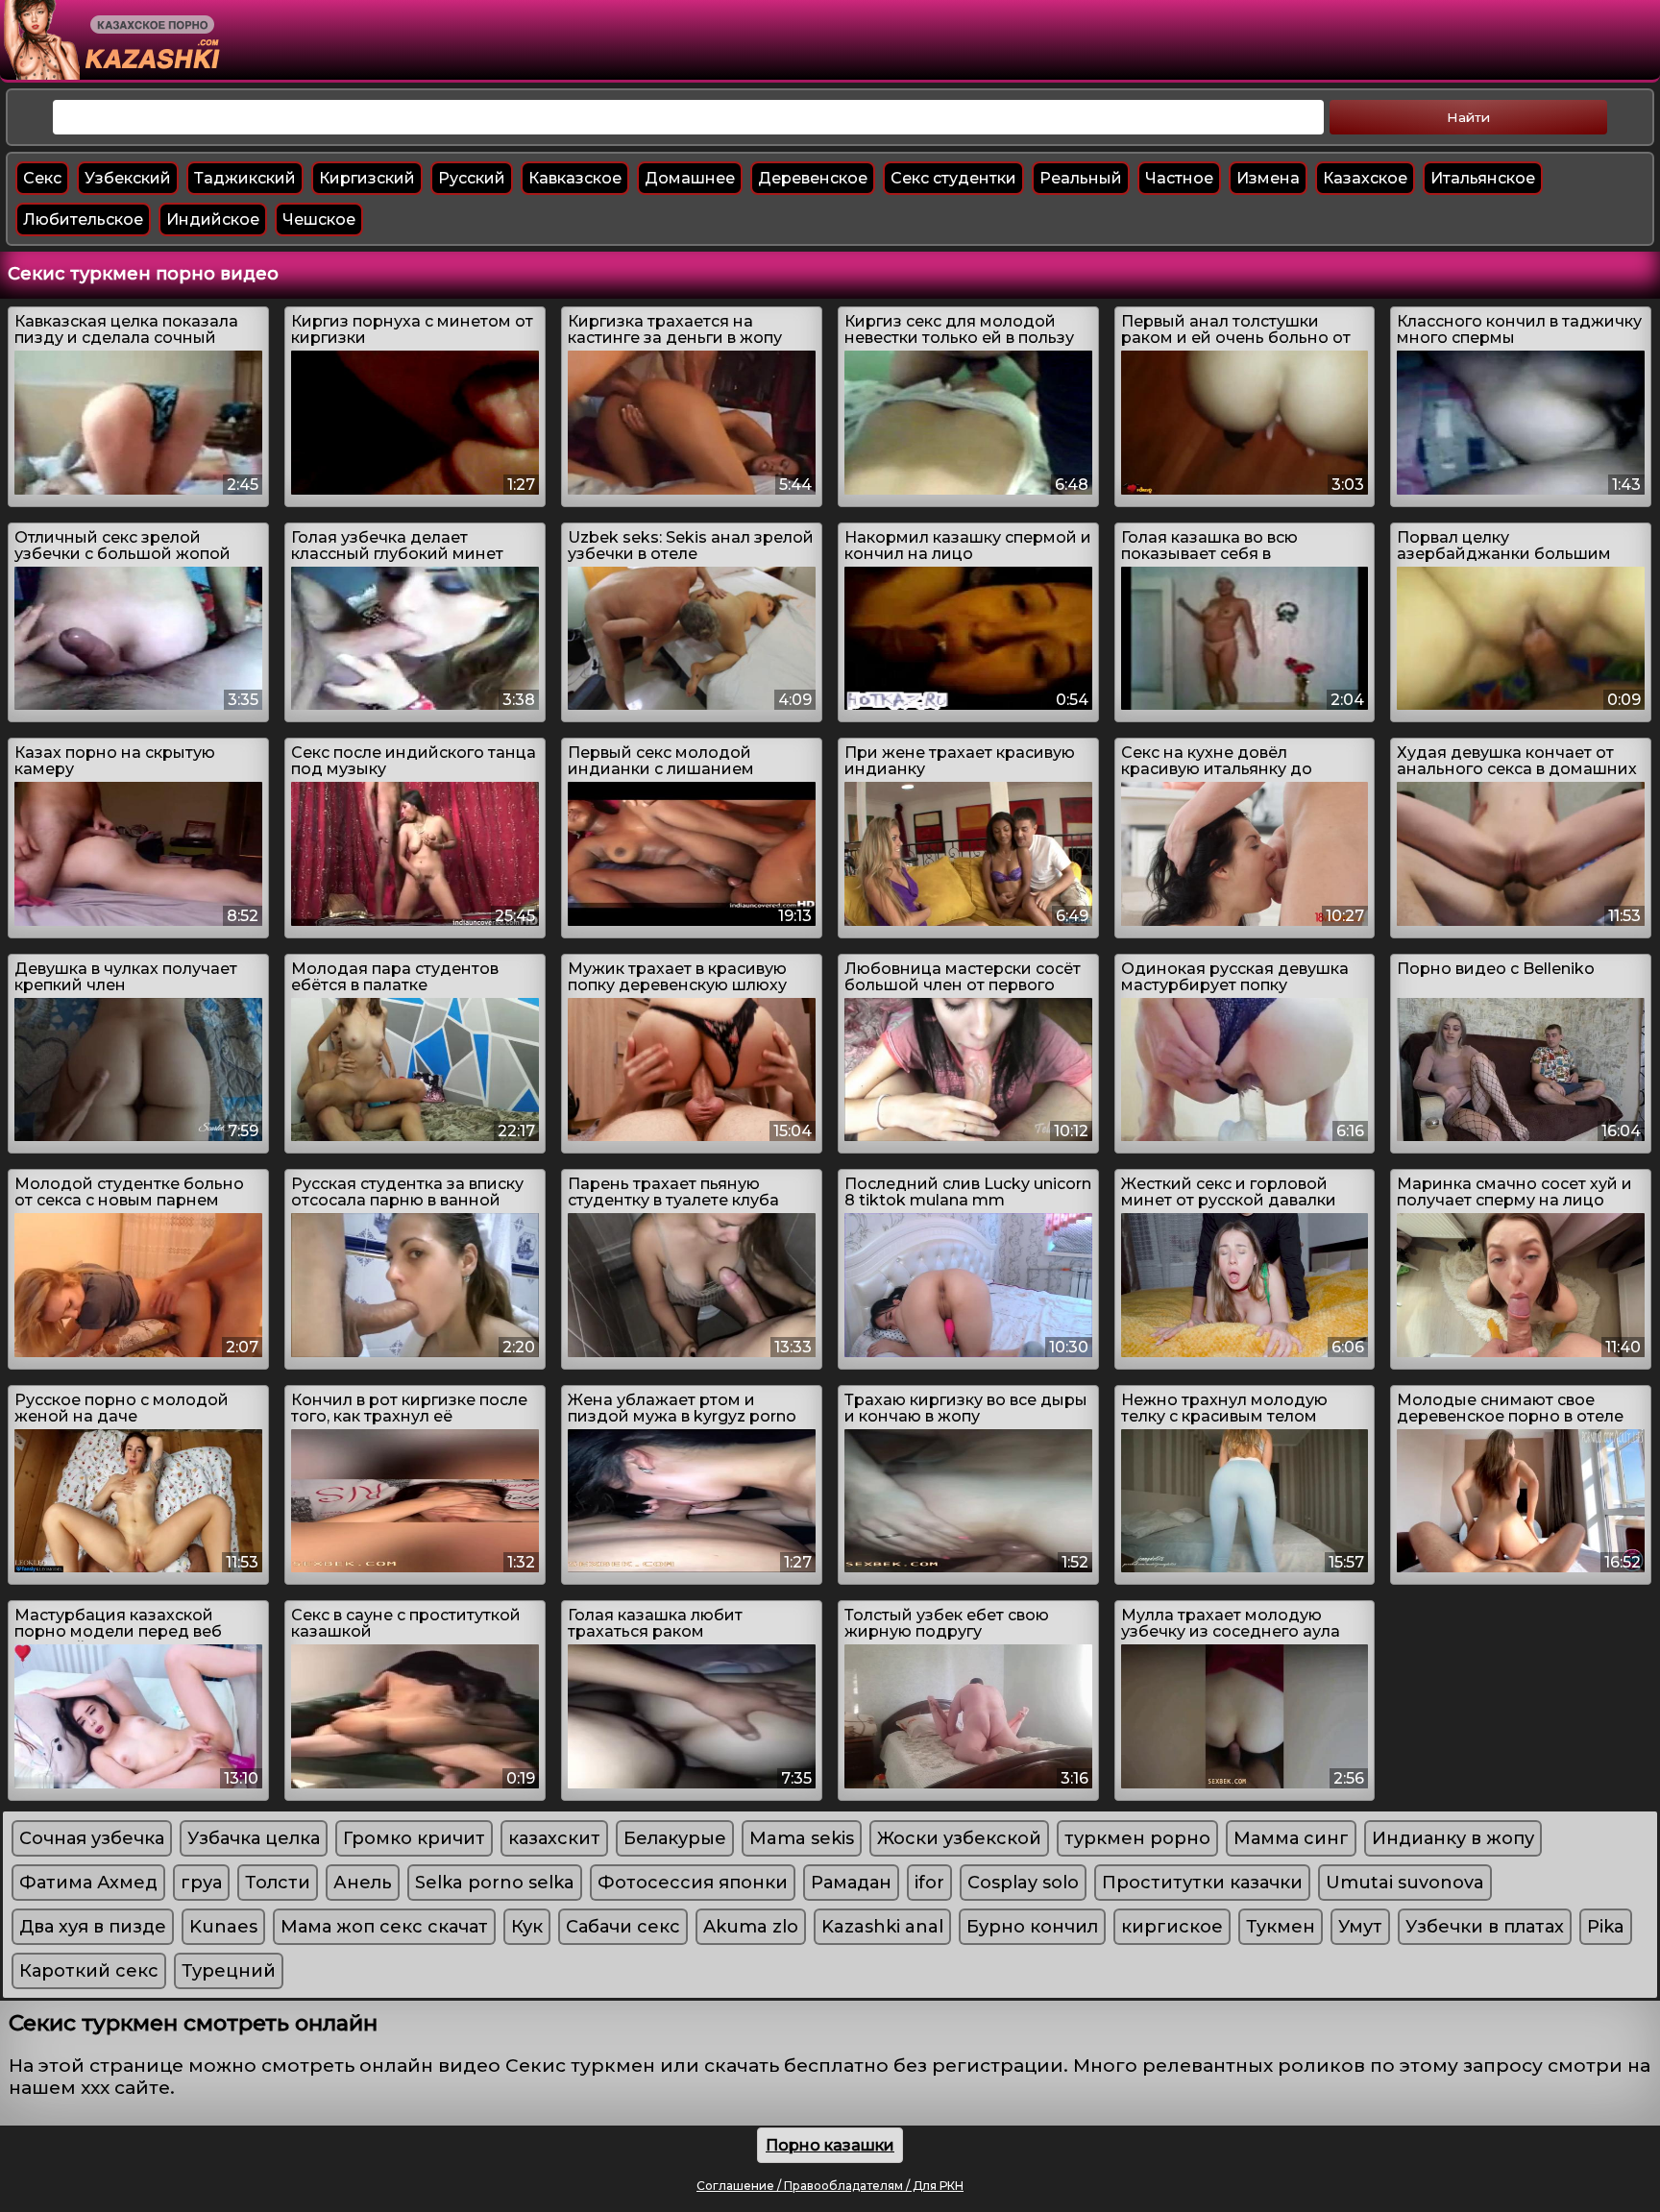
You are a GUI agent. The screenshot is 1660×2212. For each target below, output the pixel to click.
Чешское (319, 219)
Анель (363, 1883)
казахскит (554, 1838)
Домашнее (690, 178)
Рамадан (851, 1883)
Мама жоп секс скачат (384, 1927)
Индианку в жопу (1453, 1838)
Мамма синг (1291, 1838)
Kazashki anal (882, 1927)
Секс (42, 178)
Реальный (1081, 178)
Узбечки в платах (1485, 1927)
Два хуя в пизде (93, 1927)
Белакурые (675, 1838)
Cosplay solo (1023, 1883)
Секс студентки (953, 178)
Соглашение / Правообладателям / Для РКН (830, 2186)
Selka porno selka (495, 1883)
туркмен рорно (1137, 1838)
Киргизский (367, 178)
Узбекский (128, 178)
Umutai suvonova (1405, 1883)
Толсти (278, 1883)
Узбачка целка (254, 1838)
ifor (929, 1883)
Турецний (229, 1971)
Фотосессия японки (693, 1883)
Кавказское (575, 178)
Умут (1360, 1927)
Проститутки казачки (1202, 1883)
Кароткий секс (89, 1971)
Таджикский (245, 178)
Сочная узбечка (92, 1838)
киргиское (1172, 1927)
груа (201, 1883)
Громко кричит (414, 1838)
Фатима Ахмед (88, 1883)
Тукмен (1281, 1927)
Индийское (213, 219)
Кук (527, 1927)
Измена (1268, 178)
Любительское (83, 219)
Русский (472, 178)
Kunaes (223, 1927)
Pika (1606, 1927)
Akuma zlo (751, 1927)
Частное (1179, 178)
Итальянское (1483, 178)
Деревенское (813, 178)
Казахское (1365, 178)
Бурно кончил (1032, 1927)
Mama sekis (802, 1838)
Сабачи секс (623, 1927)
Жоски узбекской (959, 1838)
